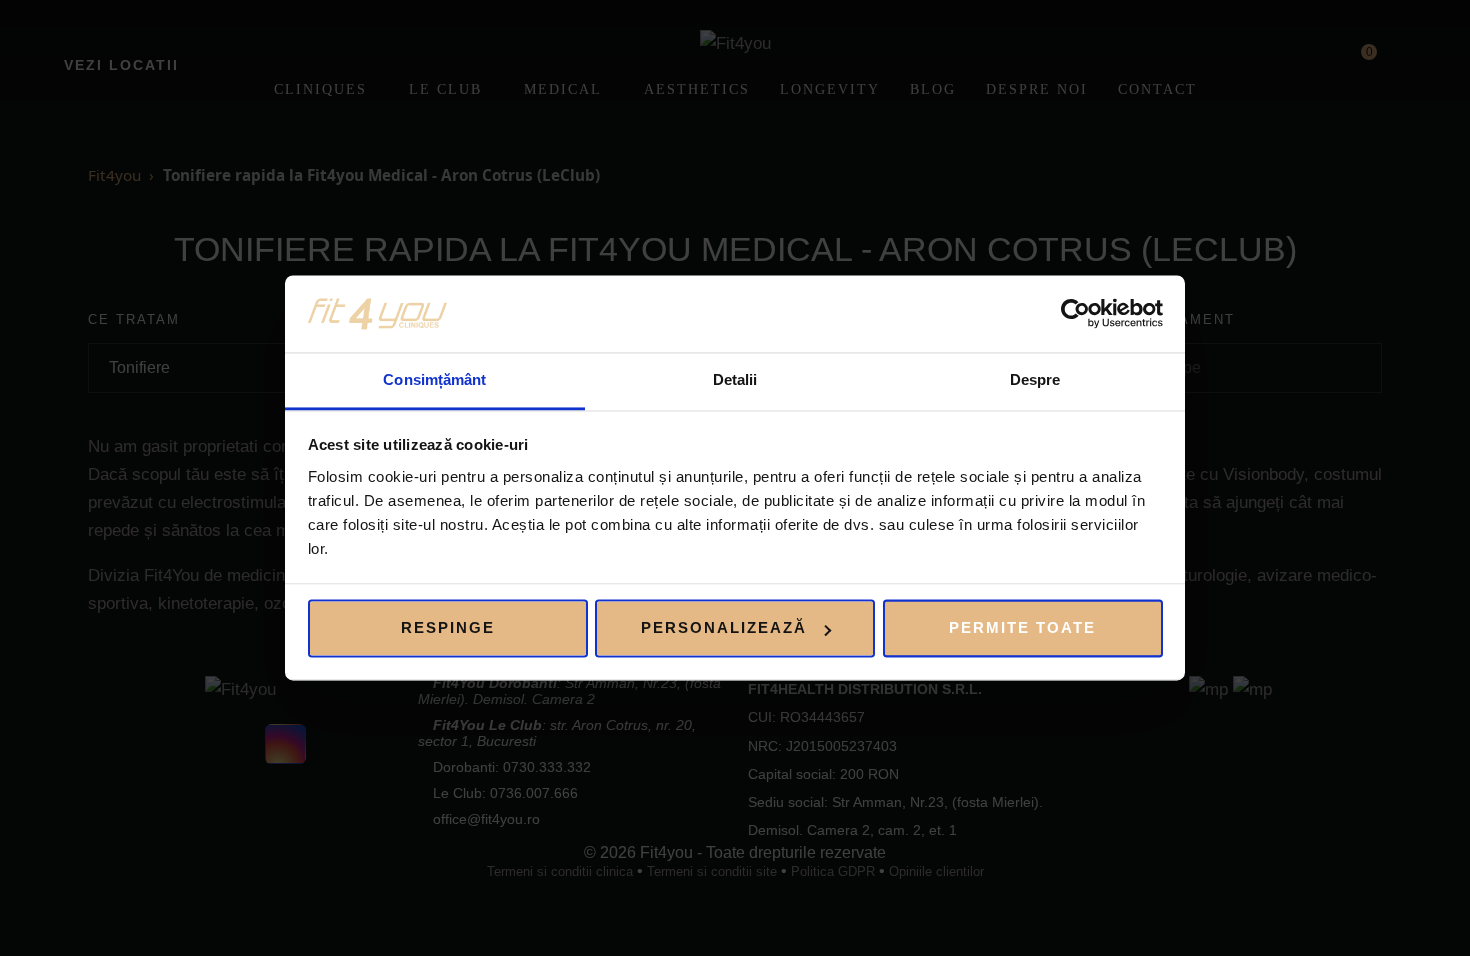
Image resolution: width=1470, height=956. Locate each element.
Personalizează (724, 628)
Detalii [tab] (735, 379)
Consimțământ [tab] (434, 379)
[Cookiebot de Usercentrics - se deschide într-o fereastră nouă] (1075, 314)
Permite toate (1022, 628)
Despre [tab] (1035, 379)
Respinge (448, 628)
